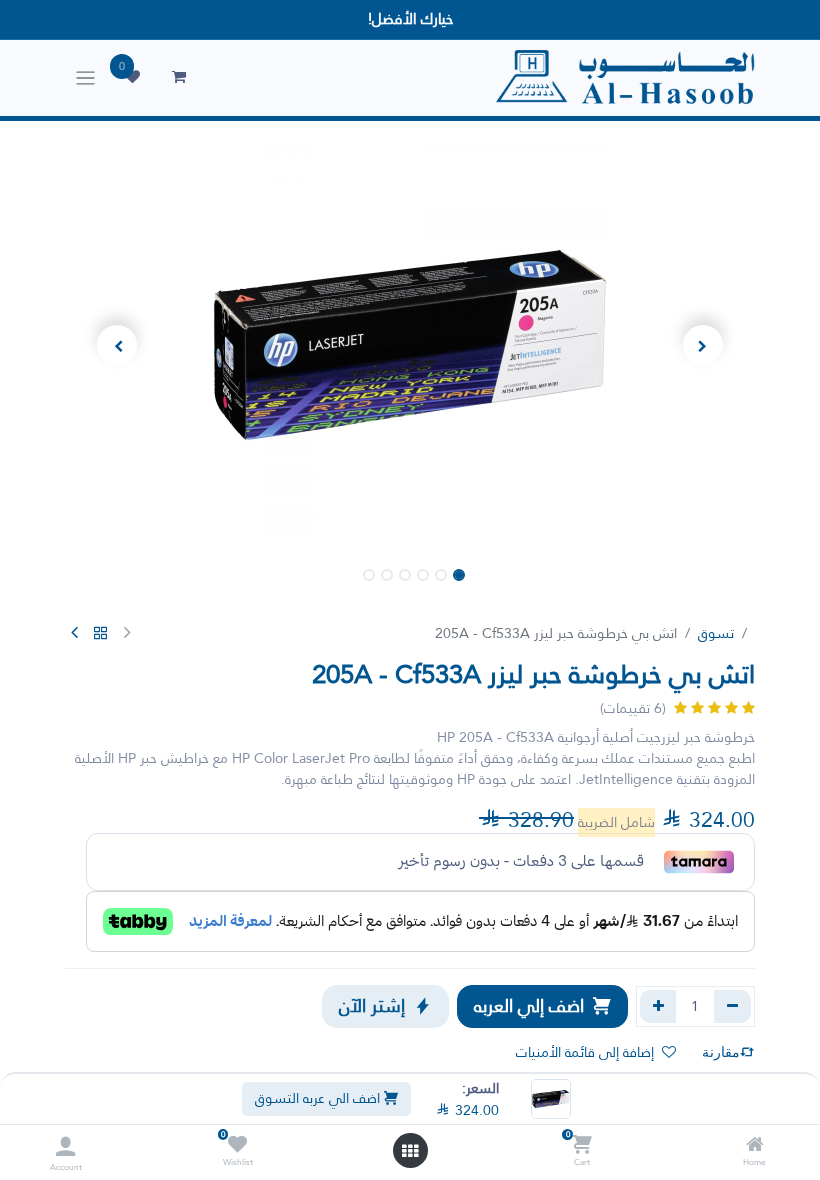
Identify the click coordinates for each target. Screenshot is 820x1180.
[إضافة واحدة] (658, 1006)
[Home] (755, 1146)
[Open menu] (410, 1151)
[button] (704, 345)
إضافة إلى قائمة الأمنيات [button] (585, 1052)
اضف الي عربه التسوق (319, 1098)
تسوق (716, 633)
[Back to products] (101, 634)
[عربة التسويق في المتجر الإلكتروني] (179, 77)
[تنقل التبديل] (85, 78)
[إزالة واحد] (732, 1006)
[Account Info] (65, 1146)
